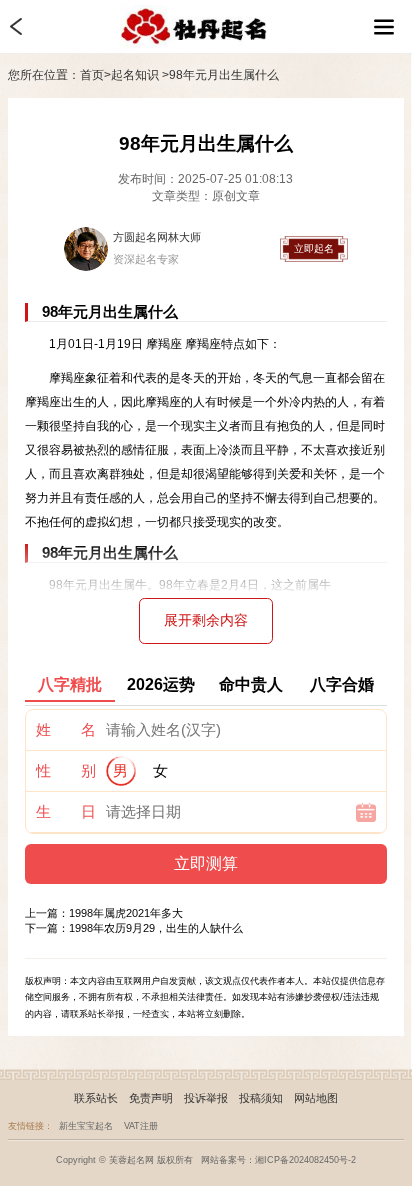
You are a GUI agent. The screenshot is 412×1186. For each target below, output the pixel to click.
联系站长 (96, 1098)
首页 (92, 75)
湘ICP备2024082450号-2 (305, 1160)
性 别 (66, 770)
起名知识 (135, 75)
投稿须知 (261, 1098)
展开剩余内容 (206, 620)
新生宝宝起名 (86, 1126)
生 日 (66, 811)
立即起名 (314, 248)
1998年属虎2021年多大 (126, 913)
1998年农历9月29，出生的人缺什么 (156, 928)
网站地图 (316, 1098)
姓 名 (66, 729)
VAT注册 (141, 1126)
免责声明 (151, 1098)
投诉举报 (206, 1098)
